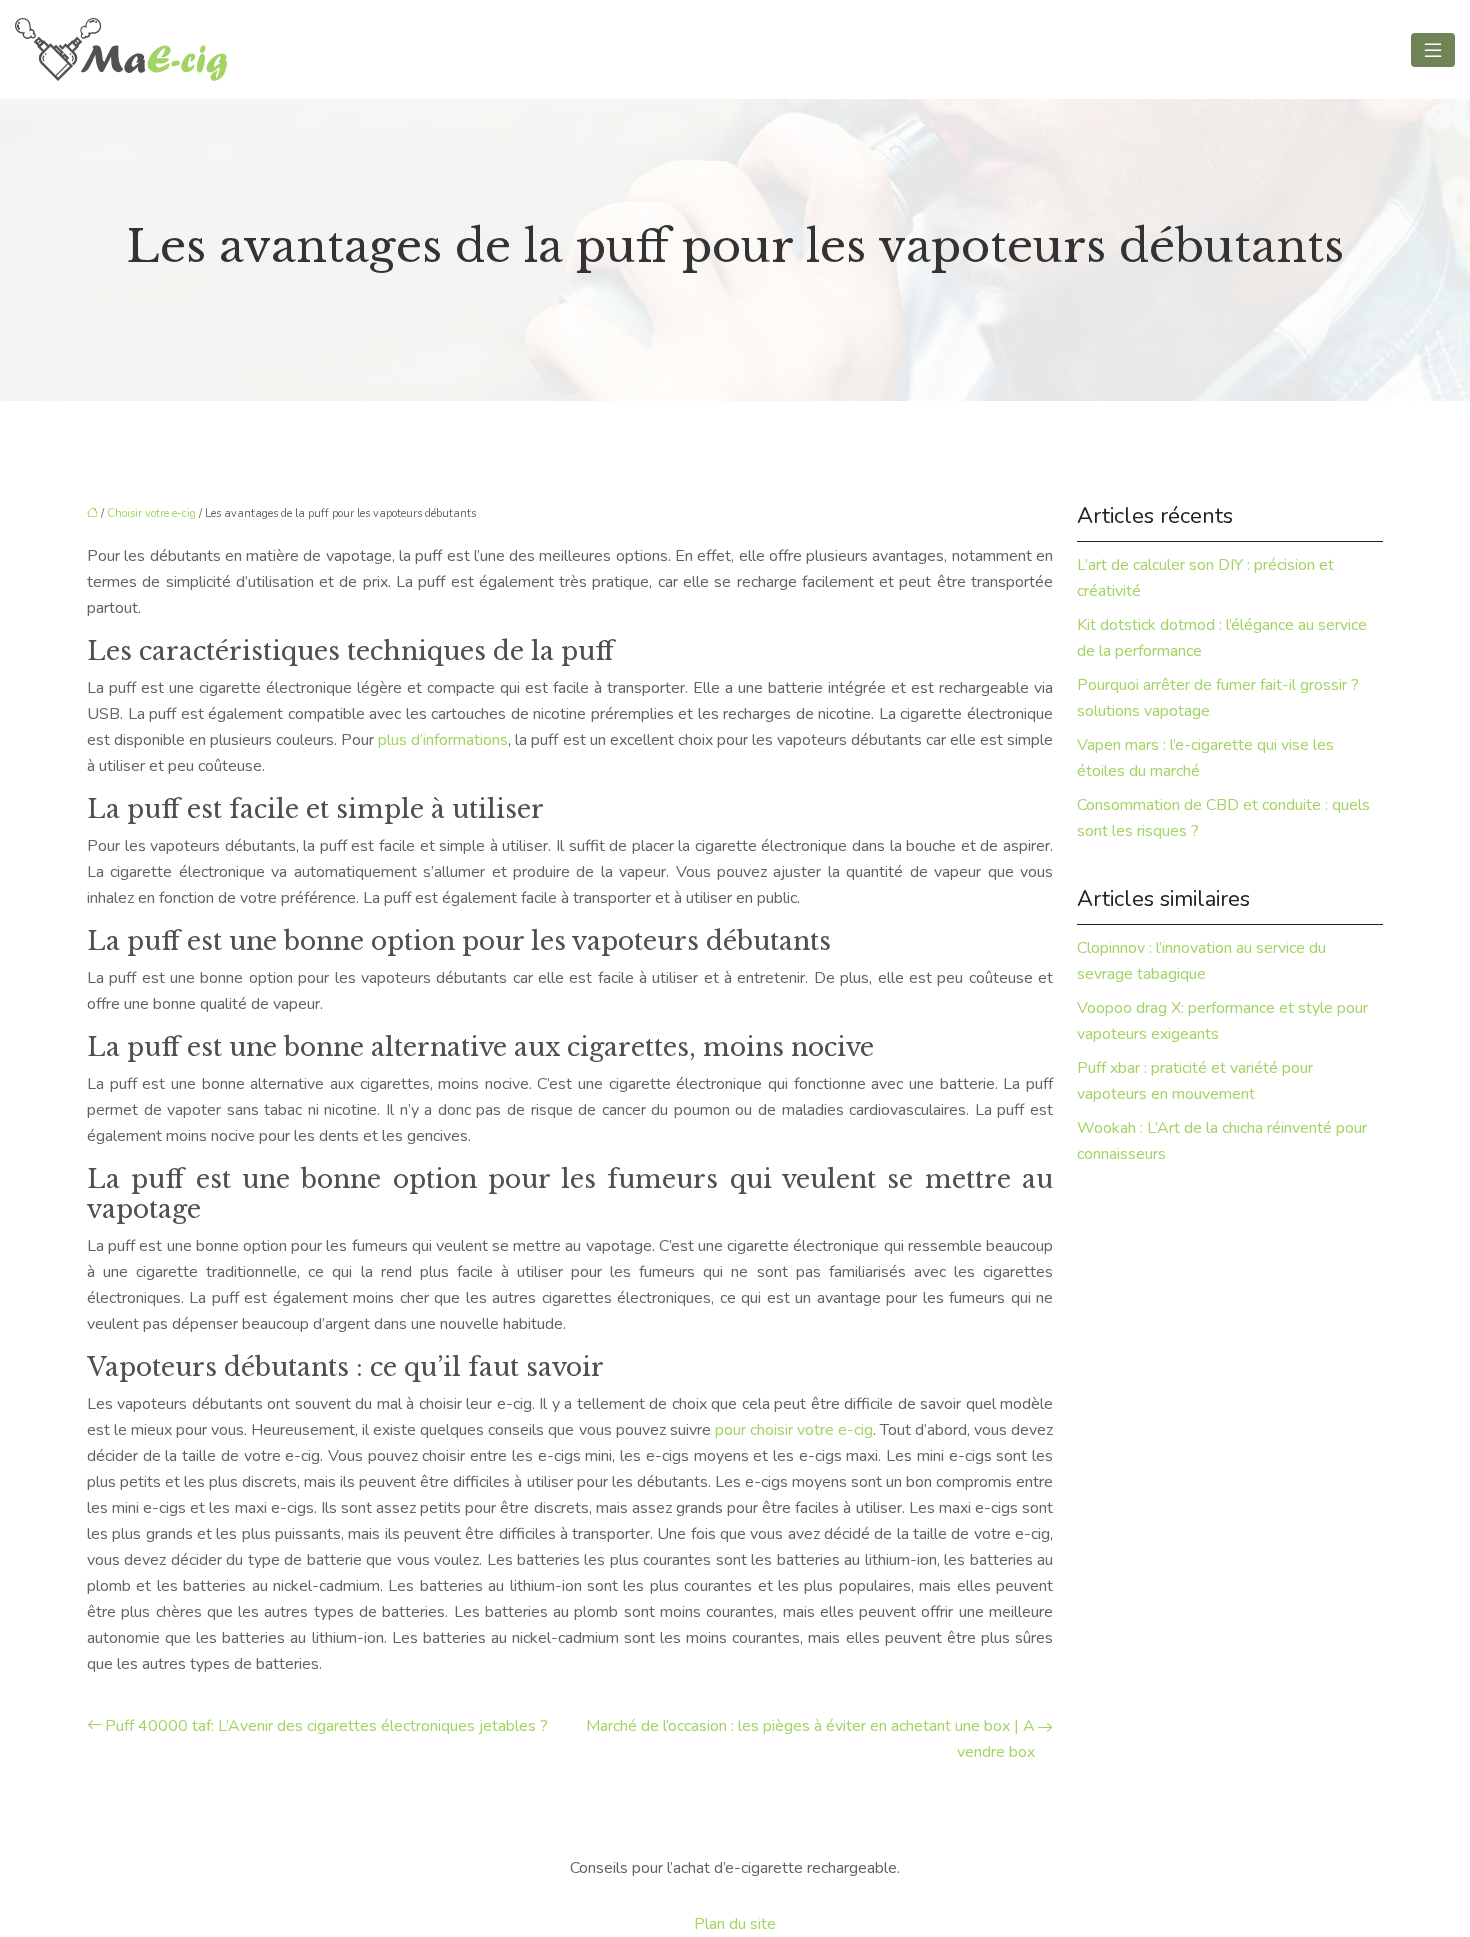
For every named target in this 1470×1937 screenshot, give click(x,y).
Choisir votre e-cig (151, 513)
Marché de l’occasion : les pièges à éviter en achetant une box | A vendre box (810, 1739)
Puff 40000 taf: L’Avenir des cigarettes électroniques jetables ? (326, 1726)
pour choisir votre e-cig (794, 1430)
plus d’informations (443, 740)
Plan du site (735, 1924)
